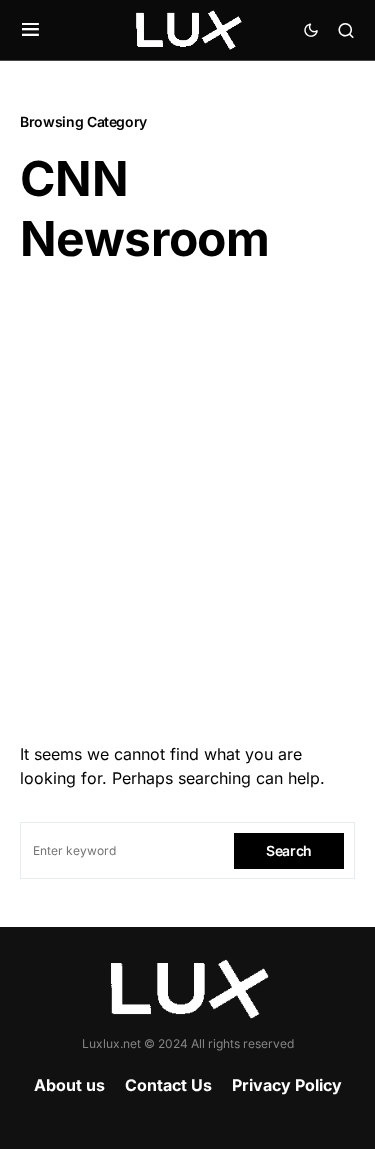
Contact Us (168, 1085)
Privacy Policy (287, 1085)
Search (289, 850)
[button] (30, 30)
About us (69, 1085)
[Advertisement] (187, 497)
